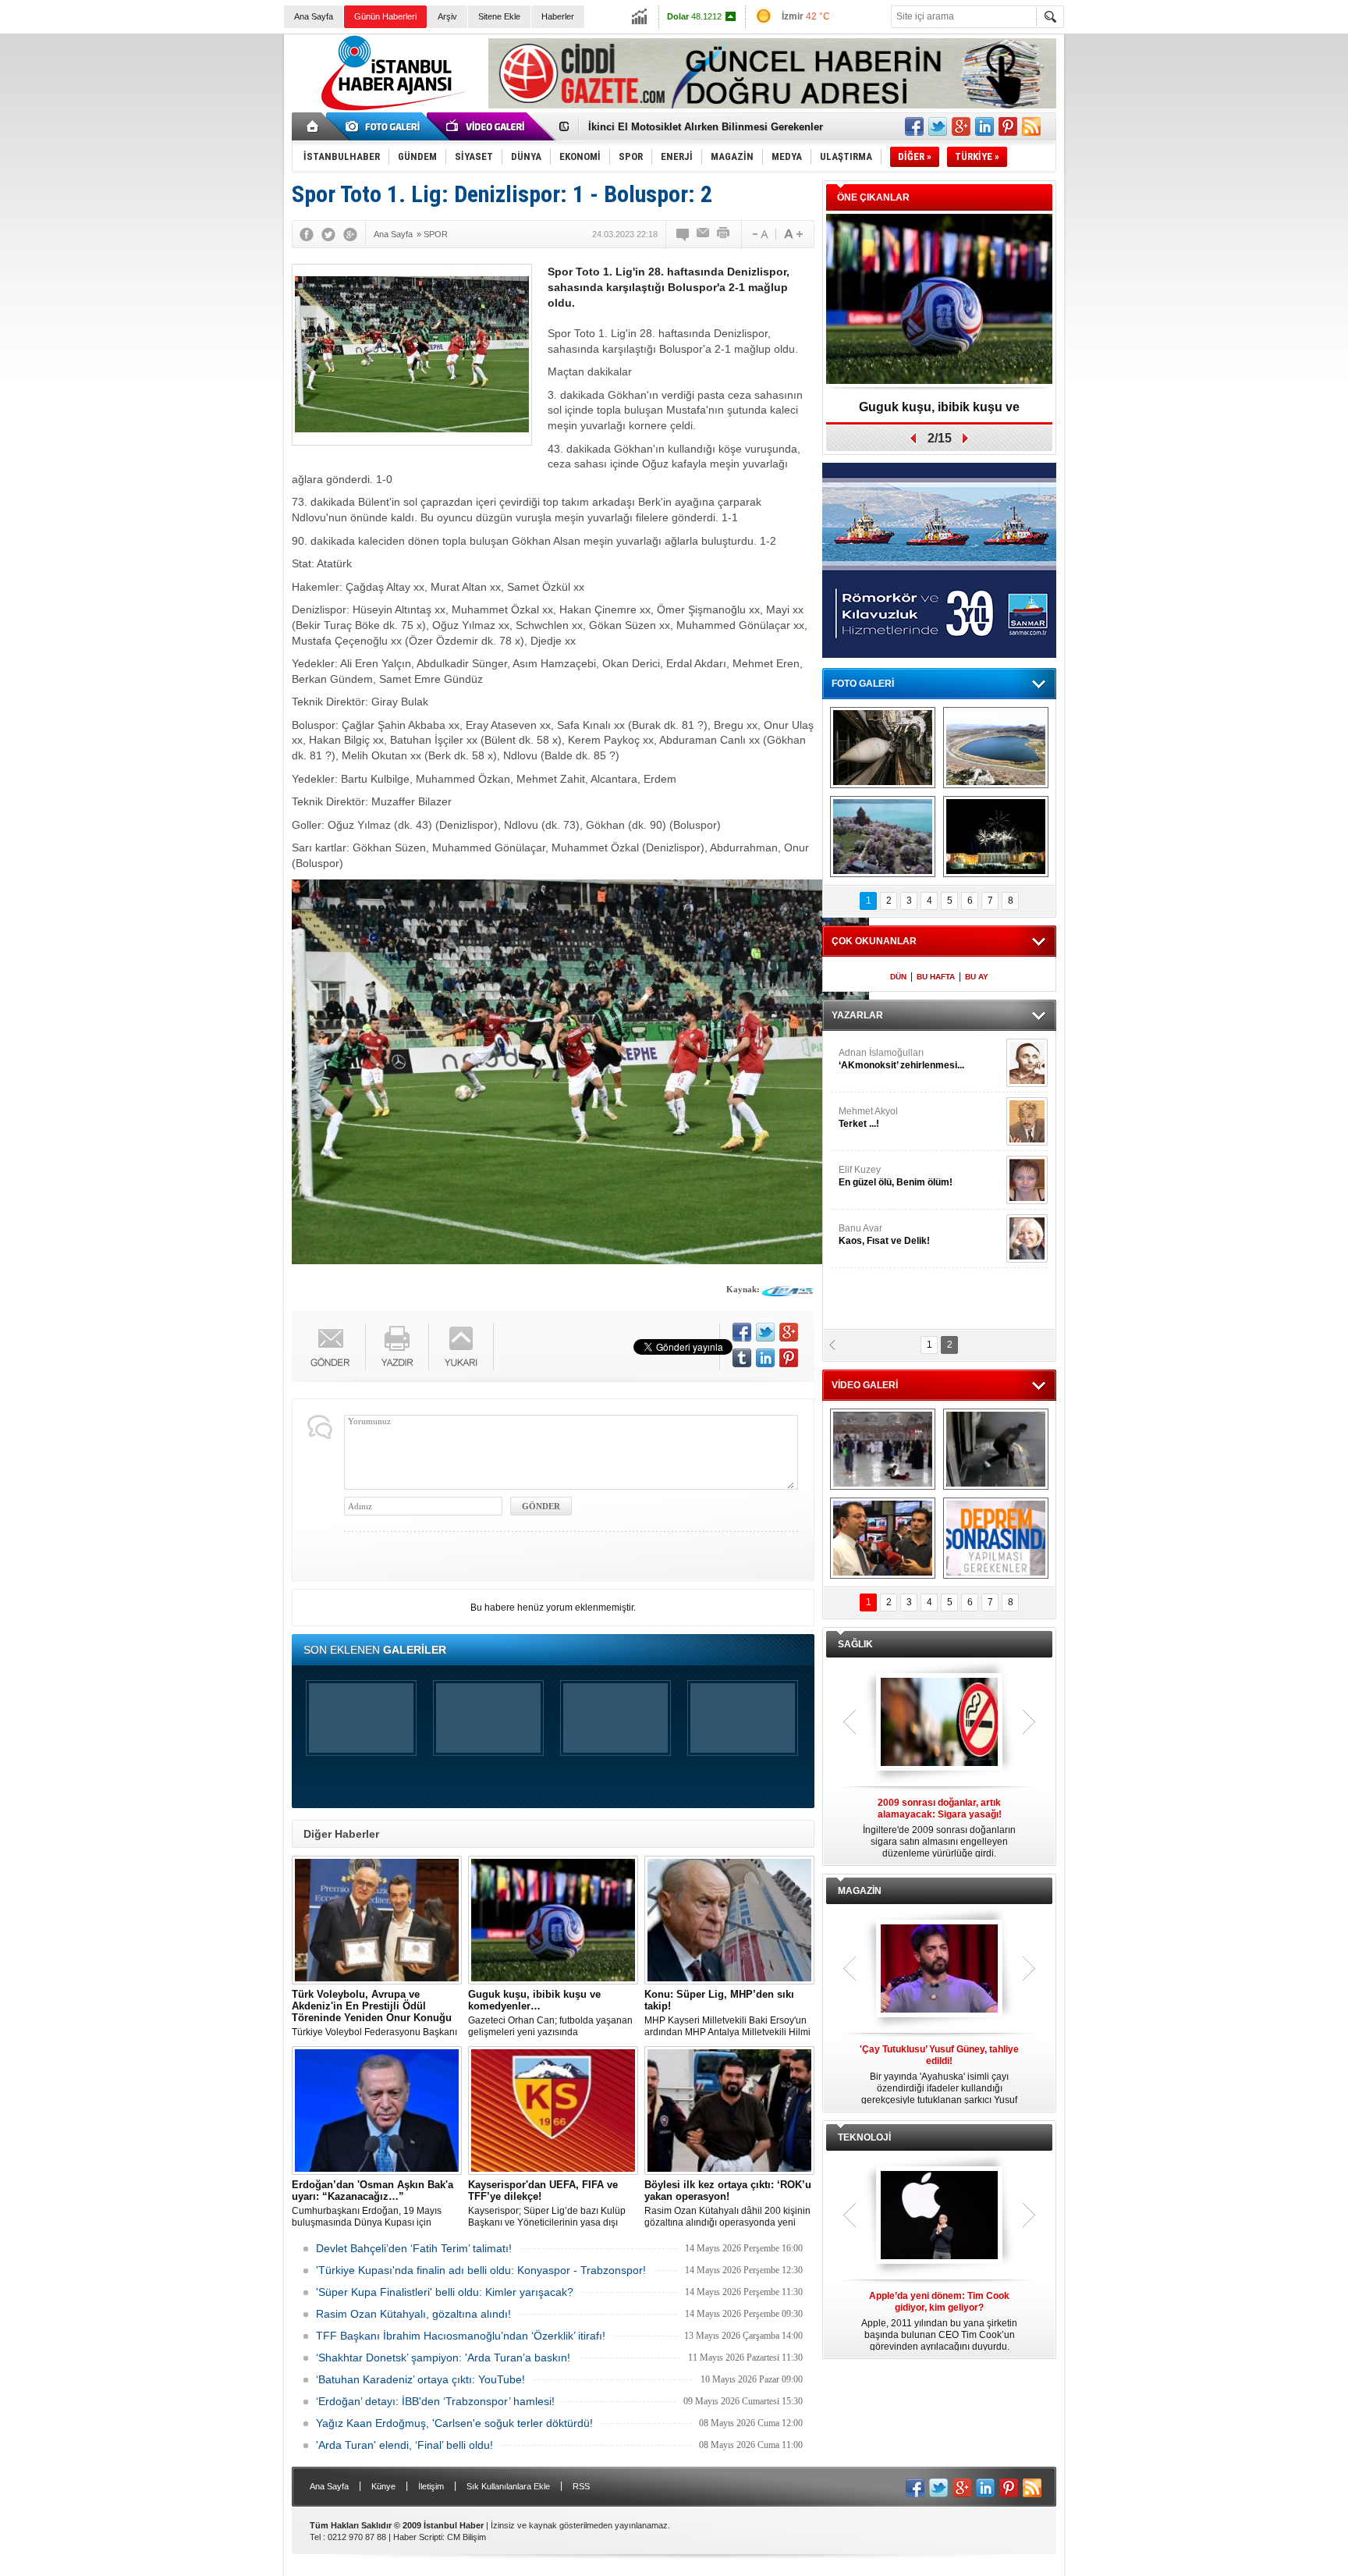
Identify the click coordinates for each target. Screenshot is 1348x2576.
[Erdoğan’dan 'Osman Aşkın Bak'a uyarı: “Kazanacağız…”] (377, 2111)
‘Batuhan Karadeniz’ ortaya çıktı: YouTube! (420, 2379)
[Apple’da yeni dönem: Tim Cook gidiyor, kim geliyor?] (939, 2216)
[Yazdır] (724, 234)
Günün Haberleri (385, 16)
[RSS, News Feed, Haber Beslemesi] (1031, 126)
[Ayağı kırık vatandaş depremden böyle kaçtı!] (996, 1449)
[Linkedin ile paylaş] (984, 126)
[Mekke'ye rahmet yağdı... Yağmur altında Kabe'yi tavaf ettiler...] (883, 1449)
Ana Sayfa (314, 16)
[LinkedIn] (765, 1358)
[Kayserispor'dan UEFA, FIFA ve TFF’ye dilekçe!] (553, 2111)
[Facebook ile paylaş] (914, 126)
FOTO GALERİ (863, 684)
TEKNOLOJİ (864, 2137)
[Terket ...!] (1027, 1121)
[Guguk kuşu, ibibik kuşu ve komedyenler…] (553, 1920)
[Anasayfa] (313, 126)
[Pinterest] (789, 1358)
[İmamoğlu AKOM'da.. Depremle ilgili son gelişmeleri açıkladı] (883, 1538)
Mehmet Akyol (868, 1117)
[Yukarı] (461, 1347)
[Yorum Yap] (683, 234)
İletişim (431, 2486)
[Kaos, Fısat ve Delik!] (1027, 1238)
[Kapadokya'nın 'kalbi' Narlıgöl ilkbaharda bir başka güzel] (996, 748)
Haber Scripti (418, 2537)
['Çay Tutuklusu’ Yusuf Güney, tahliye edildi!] (939, 1970)
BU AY (977, 977)
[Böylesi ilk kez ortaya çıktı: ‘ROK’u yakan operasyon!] (729, 2111)
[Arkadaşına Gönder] (704, 234)
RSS (581, 2486)
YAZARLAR (857, 1015)
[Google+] (350, 234)
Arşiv (447, 16)
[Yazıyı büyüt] (793, 234)
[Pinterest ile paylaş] (1008, 126)
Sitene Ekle (499, 16)
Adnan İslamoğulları (901, 1059)
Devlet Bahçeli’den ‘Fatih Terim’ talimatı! (414, 2248)
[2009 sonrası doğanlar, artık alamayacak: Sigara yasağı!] (939, 1723)
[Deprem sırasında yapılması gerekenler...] (996, 1538)
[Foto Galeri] (385, 126)
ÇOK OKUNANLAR (874, 941)
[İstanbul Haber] (389, 109)
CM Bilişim (466, 2537)
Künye (383, 2486)
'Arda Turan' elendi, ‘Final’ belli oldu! (404, 2445)
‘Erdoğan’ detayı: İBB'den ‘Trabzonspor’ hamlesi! (435, 2401)
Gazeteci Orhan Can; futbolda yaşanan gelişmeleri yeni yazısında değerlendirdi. (550, 2013)
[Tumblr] (742, 1358)
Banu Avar (884, 1235)
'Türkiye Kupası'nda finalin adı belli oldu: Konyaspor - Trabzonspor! (481, 2270)
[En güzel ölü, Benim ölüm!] (1027, 1180)
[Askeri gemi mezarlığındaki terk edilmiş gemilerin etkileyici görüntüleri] (883, 748)
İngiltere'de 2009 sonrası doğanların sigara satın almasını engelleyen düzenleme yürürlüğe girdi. (939, 1828)
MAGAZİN (860, 1891)
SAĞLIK (855, 1644)
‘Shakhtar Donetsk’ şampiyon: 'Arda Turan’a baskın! (443, 2357)
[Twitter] (328, 234)
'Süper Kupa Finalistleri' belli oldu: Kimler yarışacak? (445, 2292)
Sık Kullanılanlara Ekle (508, 2486)
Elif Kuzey (896, 1176)
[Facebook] (307, 234)
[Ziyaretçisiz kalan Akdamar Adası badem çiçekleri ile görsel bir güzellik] (883, 837)
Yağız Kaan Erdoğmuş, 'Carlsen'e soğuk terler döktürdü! (454, 2423)
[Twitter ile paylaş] (938, 126)
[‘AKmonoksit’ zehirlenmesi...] (1027, 1063)
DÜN (898, 977)
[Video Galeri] (487, 126)
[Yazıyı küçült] (759, 234)
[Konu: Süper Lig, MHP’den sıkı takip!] (729, 1920)
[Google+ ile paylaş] (961, 126)
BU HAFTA (936, 977)
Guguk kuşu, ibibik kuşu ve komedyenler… (692, 127)
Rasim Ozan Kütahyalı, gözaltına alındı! (413, 2314)
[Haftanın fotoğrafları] (996, 837)
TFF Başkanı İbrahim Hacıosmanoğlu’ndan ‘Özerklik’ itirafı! (461, 2336)
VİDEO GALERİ (865, 1385)
